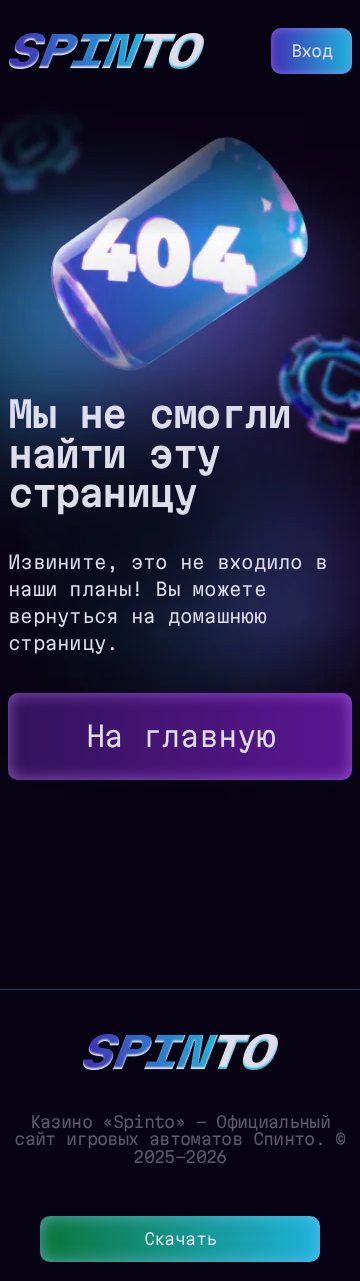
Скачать (180, 1238)
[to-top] (330, 1159)
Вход (311, 50)
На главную (180, 736)
